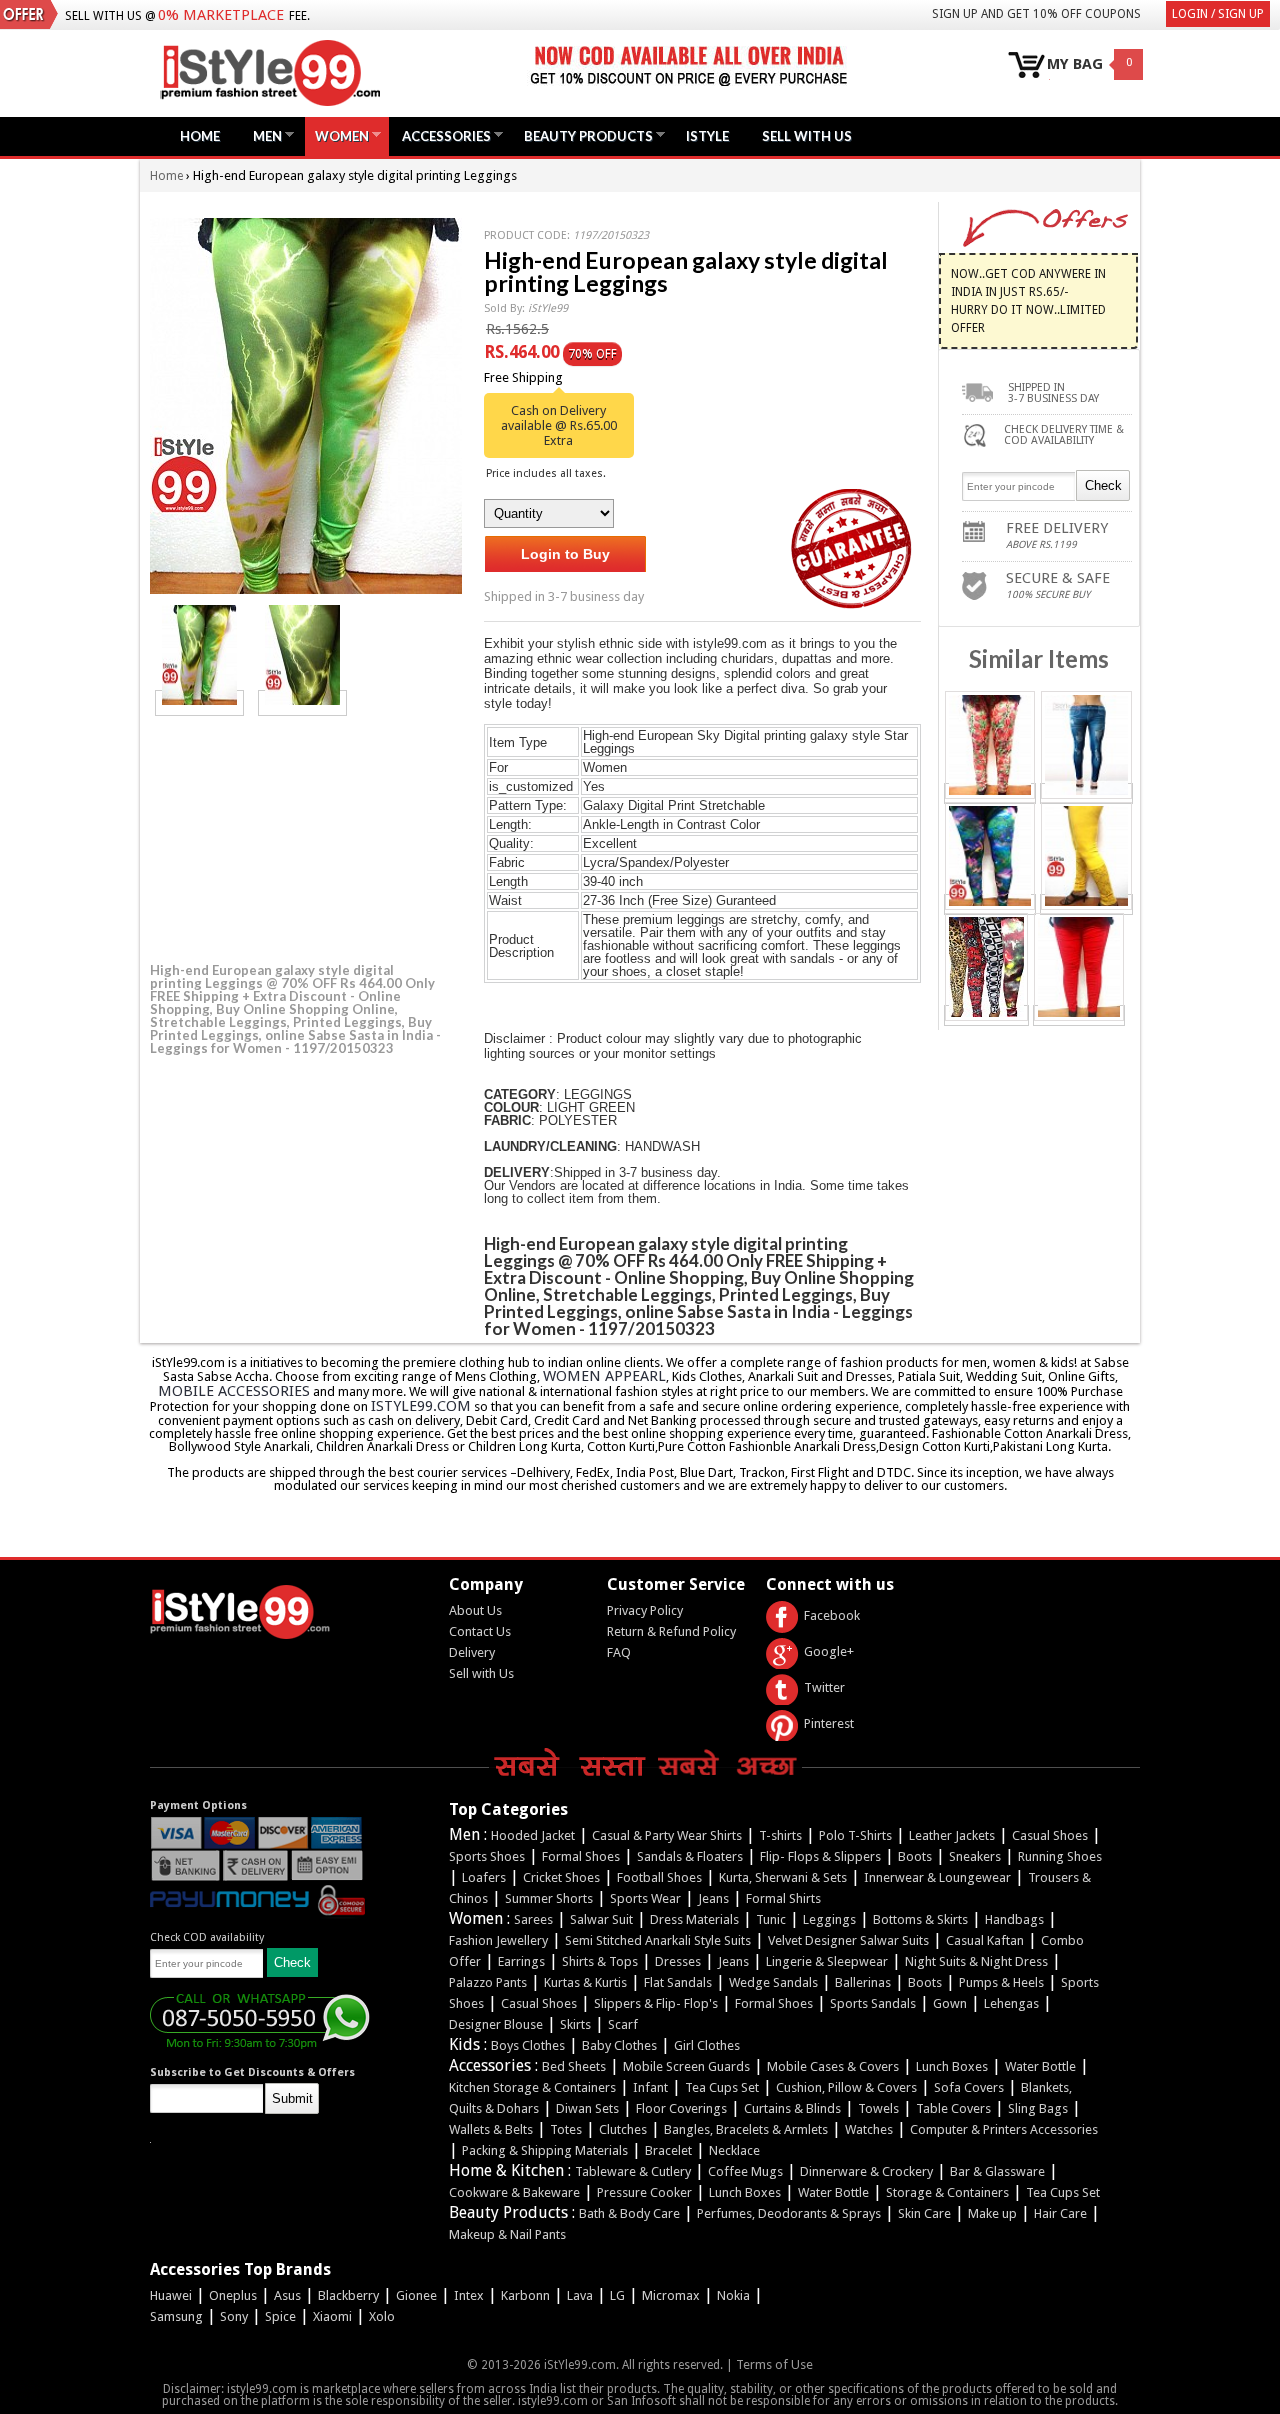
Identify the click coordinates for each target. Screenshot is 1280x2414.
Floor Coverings (681, 2108)
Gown (950, 2003)
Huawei (171, 2295)
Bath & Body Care (629, 2213)
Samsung (176, 2316)
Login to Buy (565, 554)
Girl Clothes (707, 2045)
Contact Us (480, 1631)
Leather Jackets (952, 1835)
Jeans (713, 1898)
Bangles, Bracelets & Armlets (746, 2129)
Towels (878, 2108)
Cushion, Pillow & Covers (846, 2087)
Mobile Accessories (234, 1391)
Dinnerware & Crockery (866, 2171)
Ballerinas (863, 1982)
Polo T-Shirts (855, 1835)
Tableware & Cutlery (633, 2171)
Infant (650, 2087)
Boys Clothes (528, 2045)
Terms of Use (774, 2364)
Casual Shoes (1050, 1835)
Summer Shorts (549, 1898)
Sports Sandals (873, 2003)
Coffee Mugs (745, 2171)
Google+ (829, 1651)
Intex (469, 2295)
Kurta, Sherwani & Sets (783, 1877)
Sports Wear (645, 1898)
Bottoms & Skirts (920, 1919)
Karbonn (525, 2295)
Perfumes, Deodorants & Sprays (789, 2213)
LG (617, 2295)
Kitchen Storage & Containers (532, 2087)
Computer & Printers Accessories (1004, 2129)
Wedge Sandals (773, 1982)
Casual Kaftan (985, 1940)
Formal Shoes (581, 1856)
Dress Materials (694, 1919)
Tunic (771, 1919)
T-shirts (780, 1835)
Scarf (623, 2024)
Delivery (472, 1652)
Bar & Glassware (997, 2171)
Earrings (521, 1961)
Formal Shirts (783, 1898)
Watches (869, 2129)
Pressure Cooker (644, 2192)
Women (337, 135)
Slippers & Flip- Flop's (656, 2003)
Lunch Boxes (952, 2066)
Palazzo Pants (488, 1982)
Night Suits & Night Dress (976, 1961)
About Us (475, 1610)
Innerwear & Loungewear (937, 1877)
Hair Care (1060, 2213)
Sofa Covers (969, 2087)
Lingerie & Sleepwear (827, 1961)
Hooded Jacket (533, 1835)
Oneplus (233, 2295)
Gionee (416, 2295)
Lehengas (1011, 2003)
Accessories (441, 135)
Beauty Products (583, 135)
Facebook (832, 1615)
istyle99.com (421, 1406)
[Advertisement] (300, 836)
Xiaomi (332, 2316)
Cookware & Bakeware (514, 2192)
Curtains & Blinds (792, 2108)
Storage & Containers (947, 2192)
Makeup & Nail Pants (507, 2234)
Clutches (623, 2129)
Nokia (733, 2295)
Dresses (678, 1961)
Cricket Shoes (561, 1877)
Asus (287, 2295)
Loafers (484, 1877)
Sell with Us (481, 1673)
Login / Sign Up (1218, 14)
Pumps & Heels (1001, 1982)
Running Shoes (1060, 1856)
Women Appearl (604, 1376)
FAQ (619, 1652)
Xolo (382, 2316)
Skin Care (924, 2213)
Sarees (533, 1919)
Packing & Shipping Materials (545, 2150)
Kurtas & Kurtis (585, 1982)
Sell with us (807, 136)
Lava (580, 2295)
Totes (566, 2129)
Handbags (1014, 1919)
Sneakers (975, 1856)
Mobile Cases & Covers (833, 2066)
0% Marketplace (221, 15)
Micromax (671, 2295)
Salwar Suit (601, 1919)
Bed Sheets (574, 2066)
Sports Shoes (487, 1856)
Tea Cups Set (722, 2087)
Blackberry (348, 2295)
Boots (915, 1856)
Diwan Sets (587, 2108)
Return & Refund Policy (671, 1631)
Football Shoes (659, 1877)
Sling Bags (1038, 2108)
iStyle (707, 136)
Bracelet (668, 2150)
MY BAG (1075, 64)
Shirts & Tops (600, 1961)
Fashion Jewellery (498, 1940)
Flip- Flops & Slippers (820, 1856)
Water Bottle (1040, 2066)
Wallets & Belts (491, 2129)
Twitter (824, 1687)
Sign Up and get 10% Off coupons (1036, 14)
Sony (234, 2316)
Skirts (575, 2024)
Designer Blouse (496, 2024)
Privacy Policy (645, 1610)
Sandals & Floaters (690, 1856)
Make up (992, 2213)
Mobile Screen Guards (686, 2066)
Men (262, 135)
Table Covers (953, 2108)
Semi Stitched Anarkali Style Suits (658, 1940)
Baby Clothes (619, 2045)
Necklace (734, 2150)
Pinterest (829, 1723)
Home (200, 136)
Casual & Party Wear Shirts (667, 1835)
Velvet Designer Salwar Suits (848, 1940)
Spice (280, 2316)
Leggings (829, 1919)
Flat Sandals (678, 1982)
